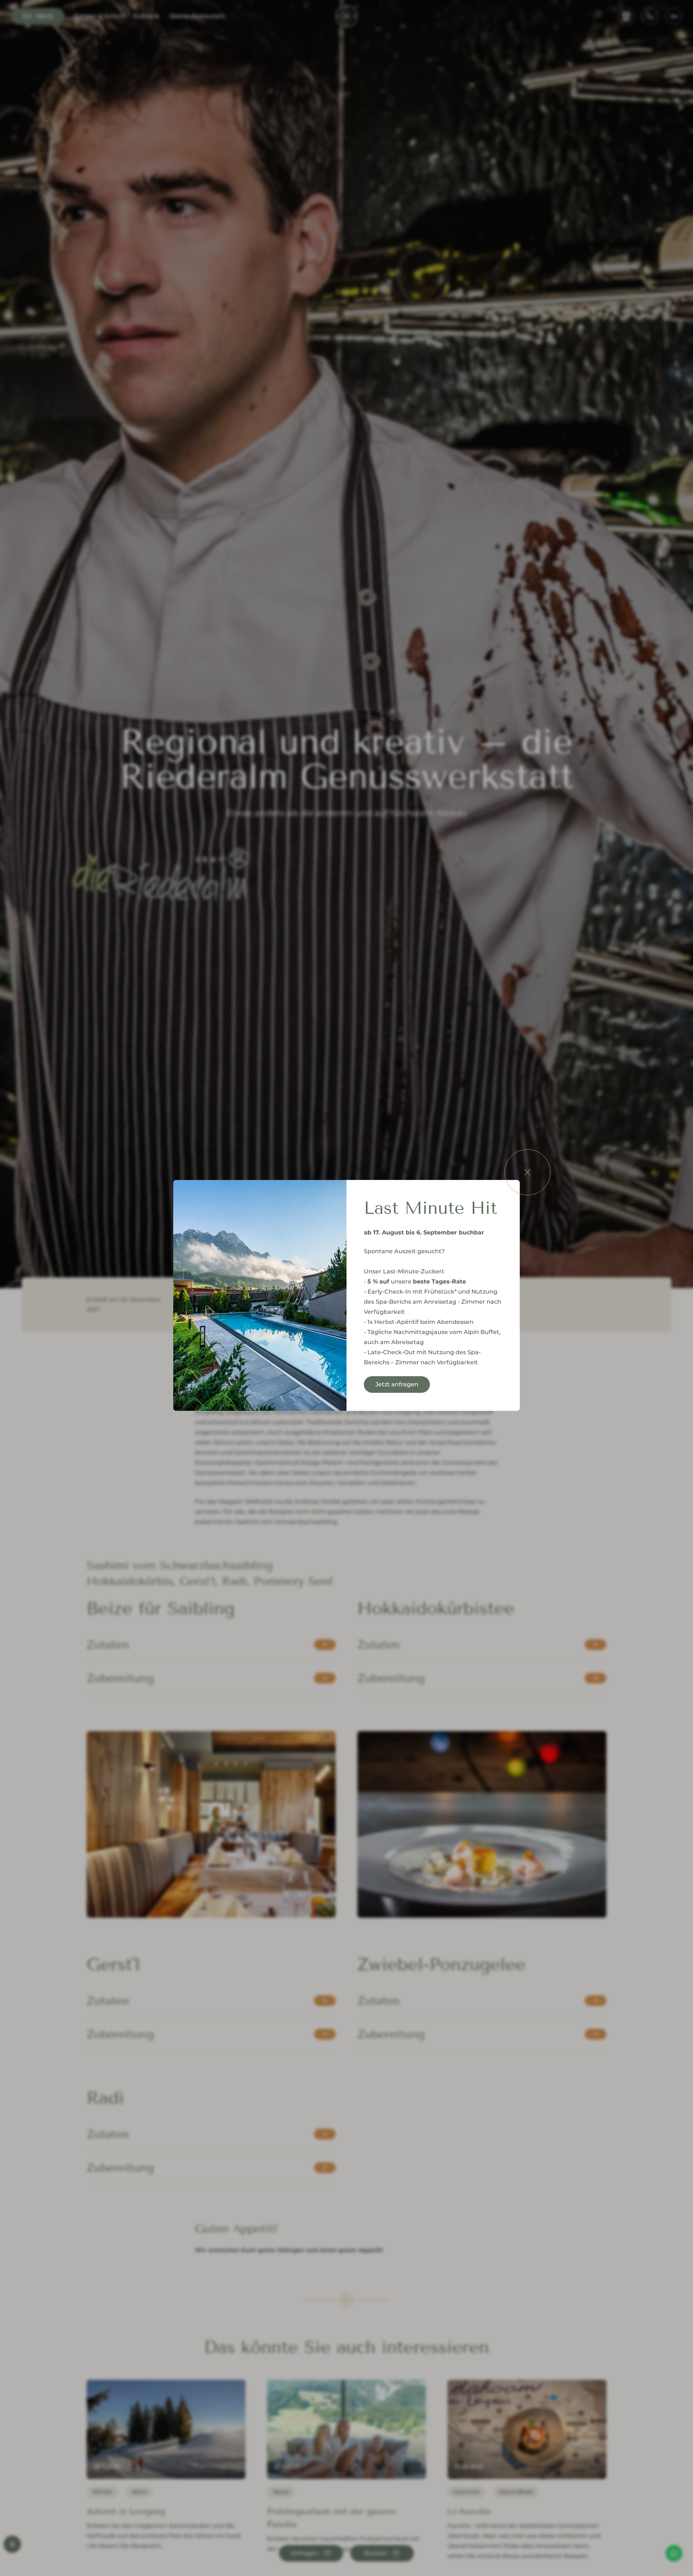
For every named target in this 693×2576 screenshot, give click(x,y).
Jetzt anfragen (397, 1384)
